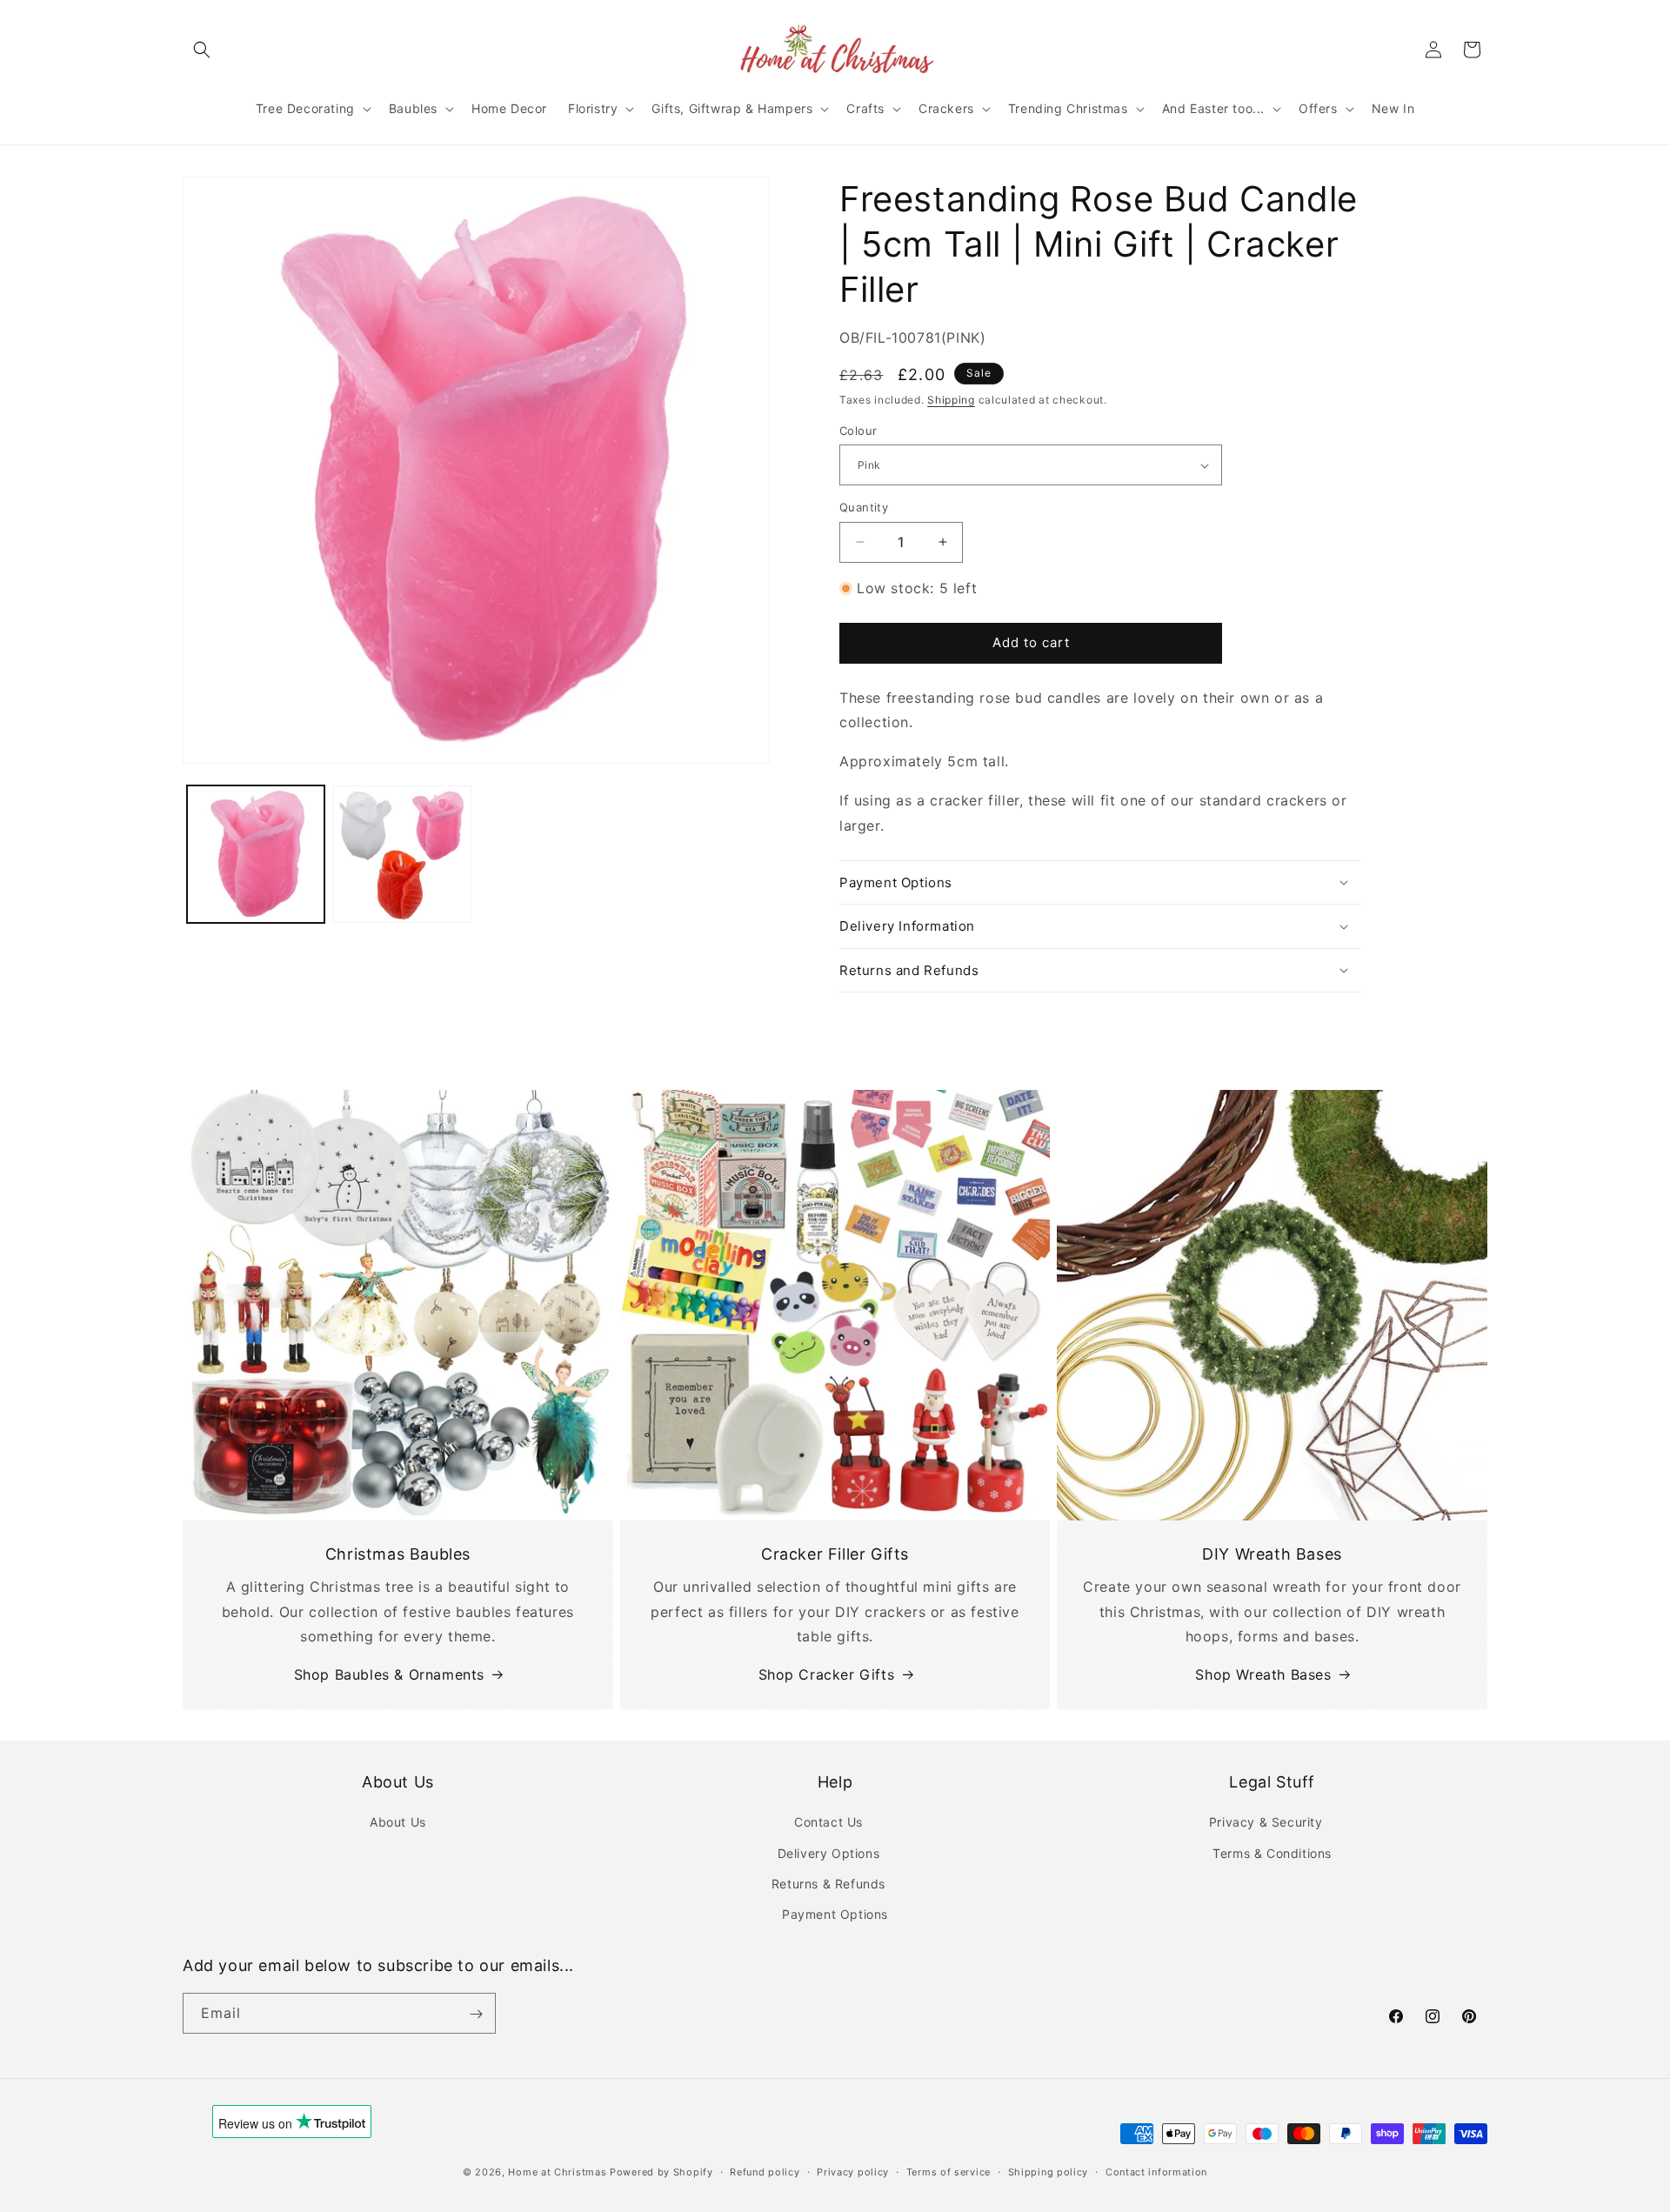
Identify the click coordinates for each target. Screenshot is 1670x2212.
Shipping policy (1049, 2171)
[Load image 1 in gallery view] (256, 854)
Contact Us (828, 1822)
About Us (398, 1822)
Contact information (1156, 2171)
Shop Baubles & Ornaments (389, 1674)
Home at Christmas (557, 2172)
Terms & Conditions (1272, 1853)
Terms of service (949, 2171)
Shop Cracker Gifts (827, 1674)
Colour (858, 431)
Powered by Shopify (661, 2172)
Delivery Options (829, 1853)
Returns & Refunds (828, 1884)
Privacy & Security (1266, 1822)
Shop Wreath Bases (1263, 1674)
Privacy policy (853, 2171)
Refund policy (765, 2171)
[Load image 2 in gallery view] (402, 854)
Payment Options (835, 1914)
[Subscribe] (476, 2014)
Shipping (951, 400)
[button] (202, 50)
